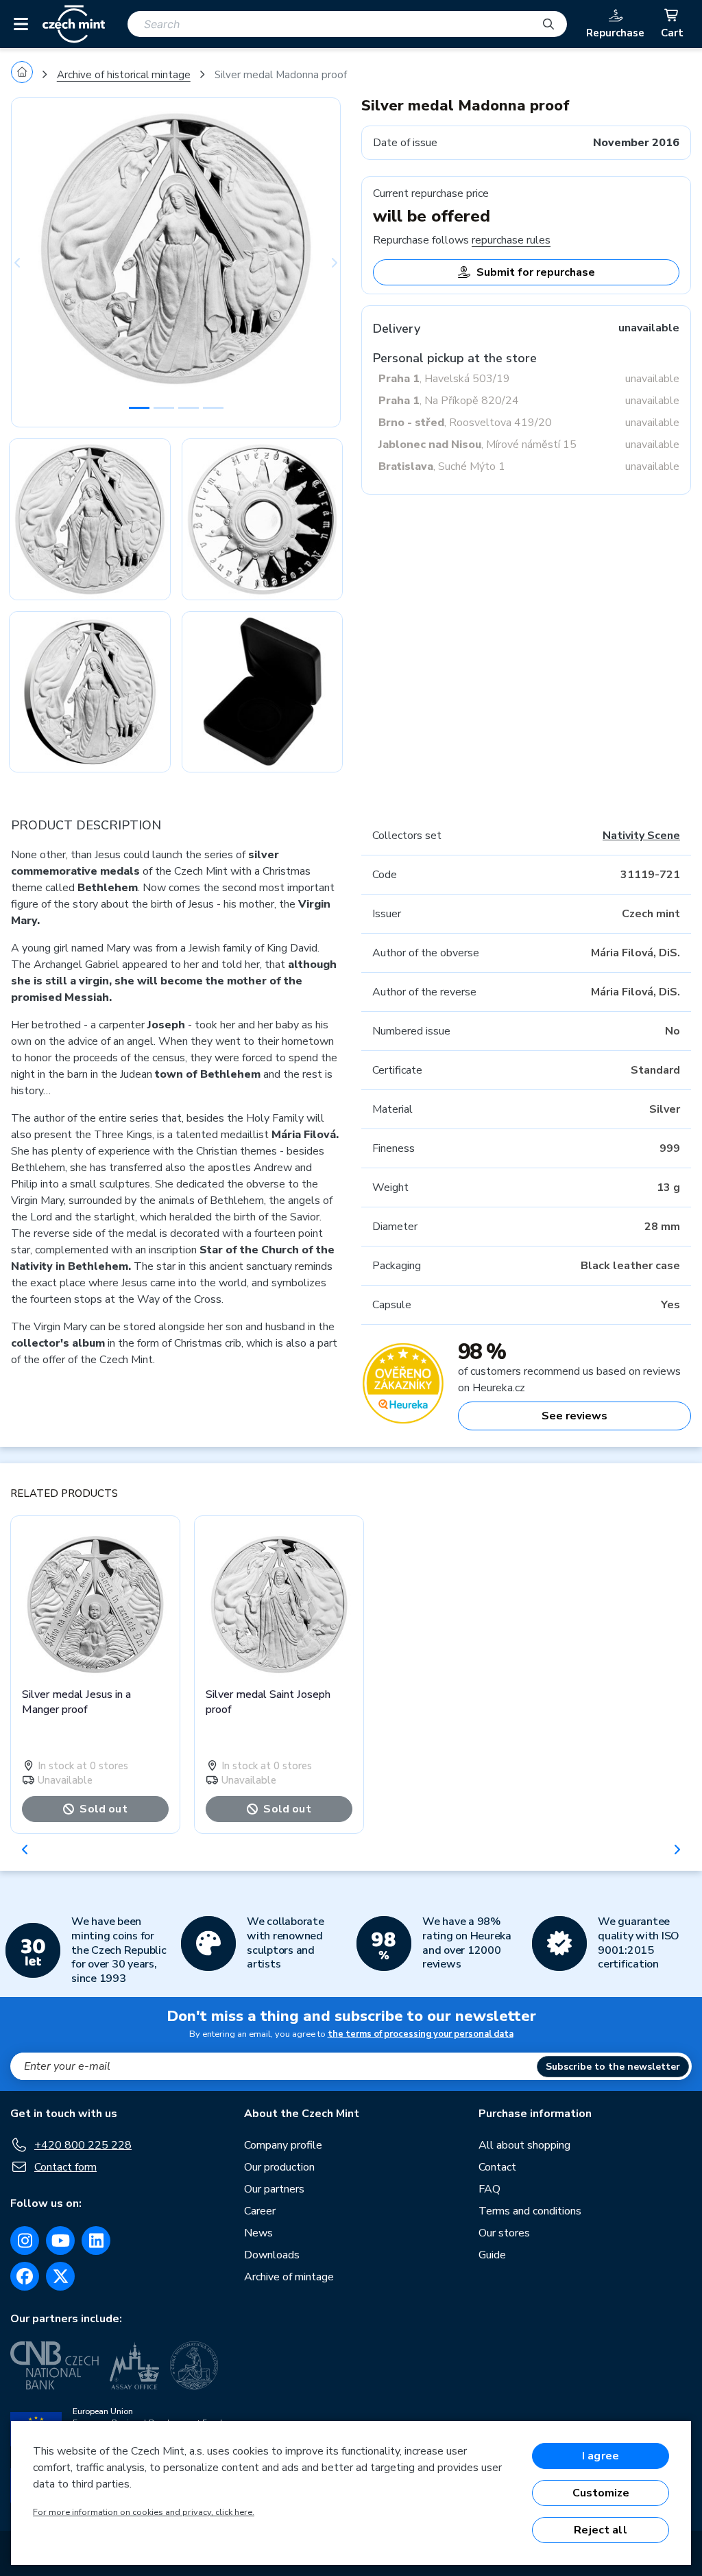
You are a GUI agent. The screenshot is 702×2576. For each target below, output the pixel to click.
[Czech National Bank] (55, 2365)
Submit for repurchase (536, 272)
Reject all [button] (601, 2530)
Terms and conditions (530, 2211)
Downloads (272, 2255)
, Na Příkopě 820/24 (449, 401)
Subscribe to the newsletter (613, 2067)
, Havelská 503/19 (444, 379)
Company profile (283, 2145)
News (258, 2233)
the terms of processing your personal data (421, 2034)
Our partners (274, 2189)
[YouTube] (60, 2241)
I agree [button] (601, 2456)
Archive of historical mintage (124, 75)
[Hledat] (548, 24)
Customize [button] (601, 2493)
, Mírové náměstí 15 (477, 445)
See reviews (574, 1416)
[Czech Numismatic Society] (194, 2365)
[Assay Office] (134, 2365)
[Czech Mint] (74, 24)
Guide (492, 2255)
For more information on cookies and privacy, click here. (144, 2512)
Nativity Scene (641, 836)
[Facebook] (25, 2276)
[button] (36, 262)
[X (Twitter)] (60, 2276)
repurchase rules (511, 240)
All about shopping (524, 2145)
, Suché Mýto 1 (442, 466)
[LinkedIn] (96, 2241)
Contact (497, 2167)
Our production (279, 2167)
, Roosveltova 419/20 (465, 423)
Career (260, 2211)
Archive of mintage (289, 2277)
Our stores (504, 2233)
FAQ (489, 2189)
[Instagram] (25, 2241)
